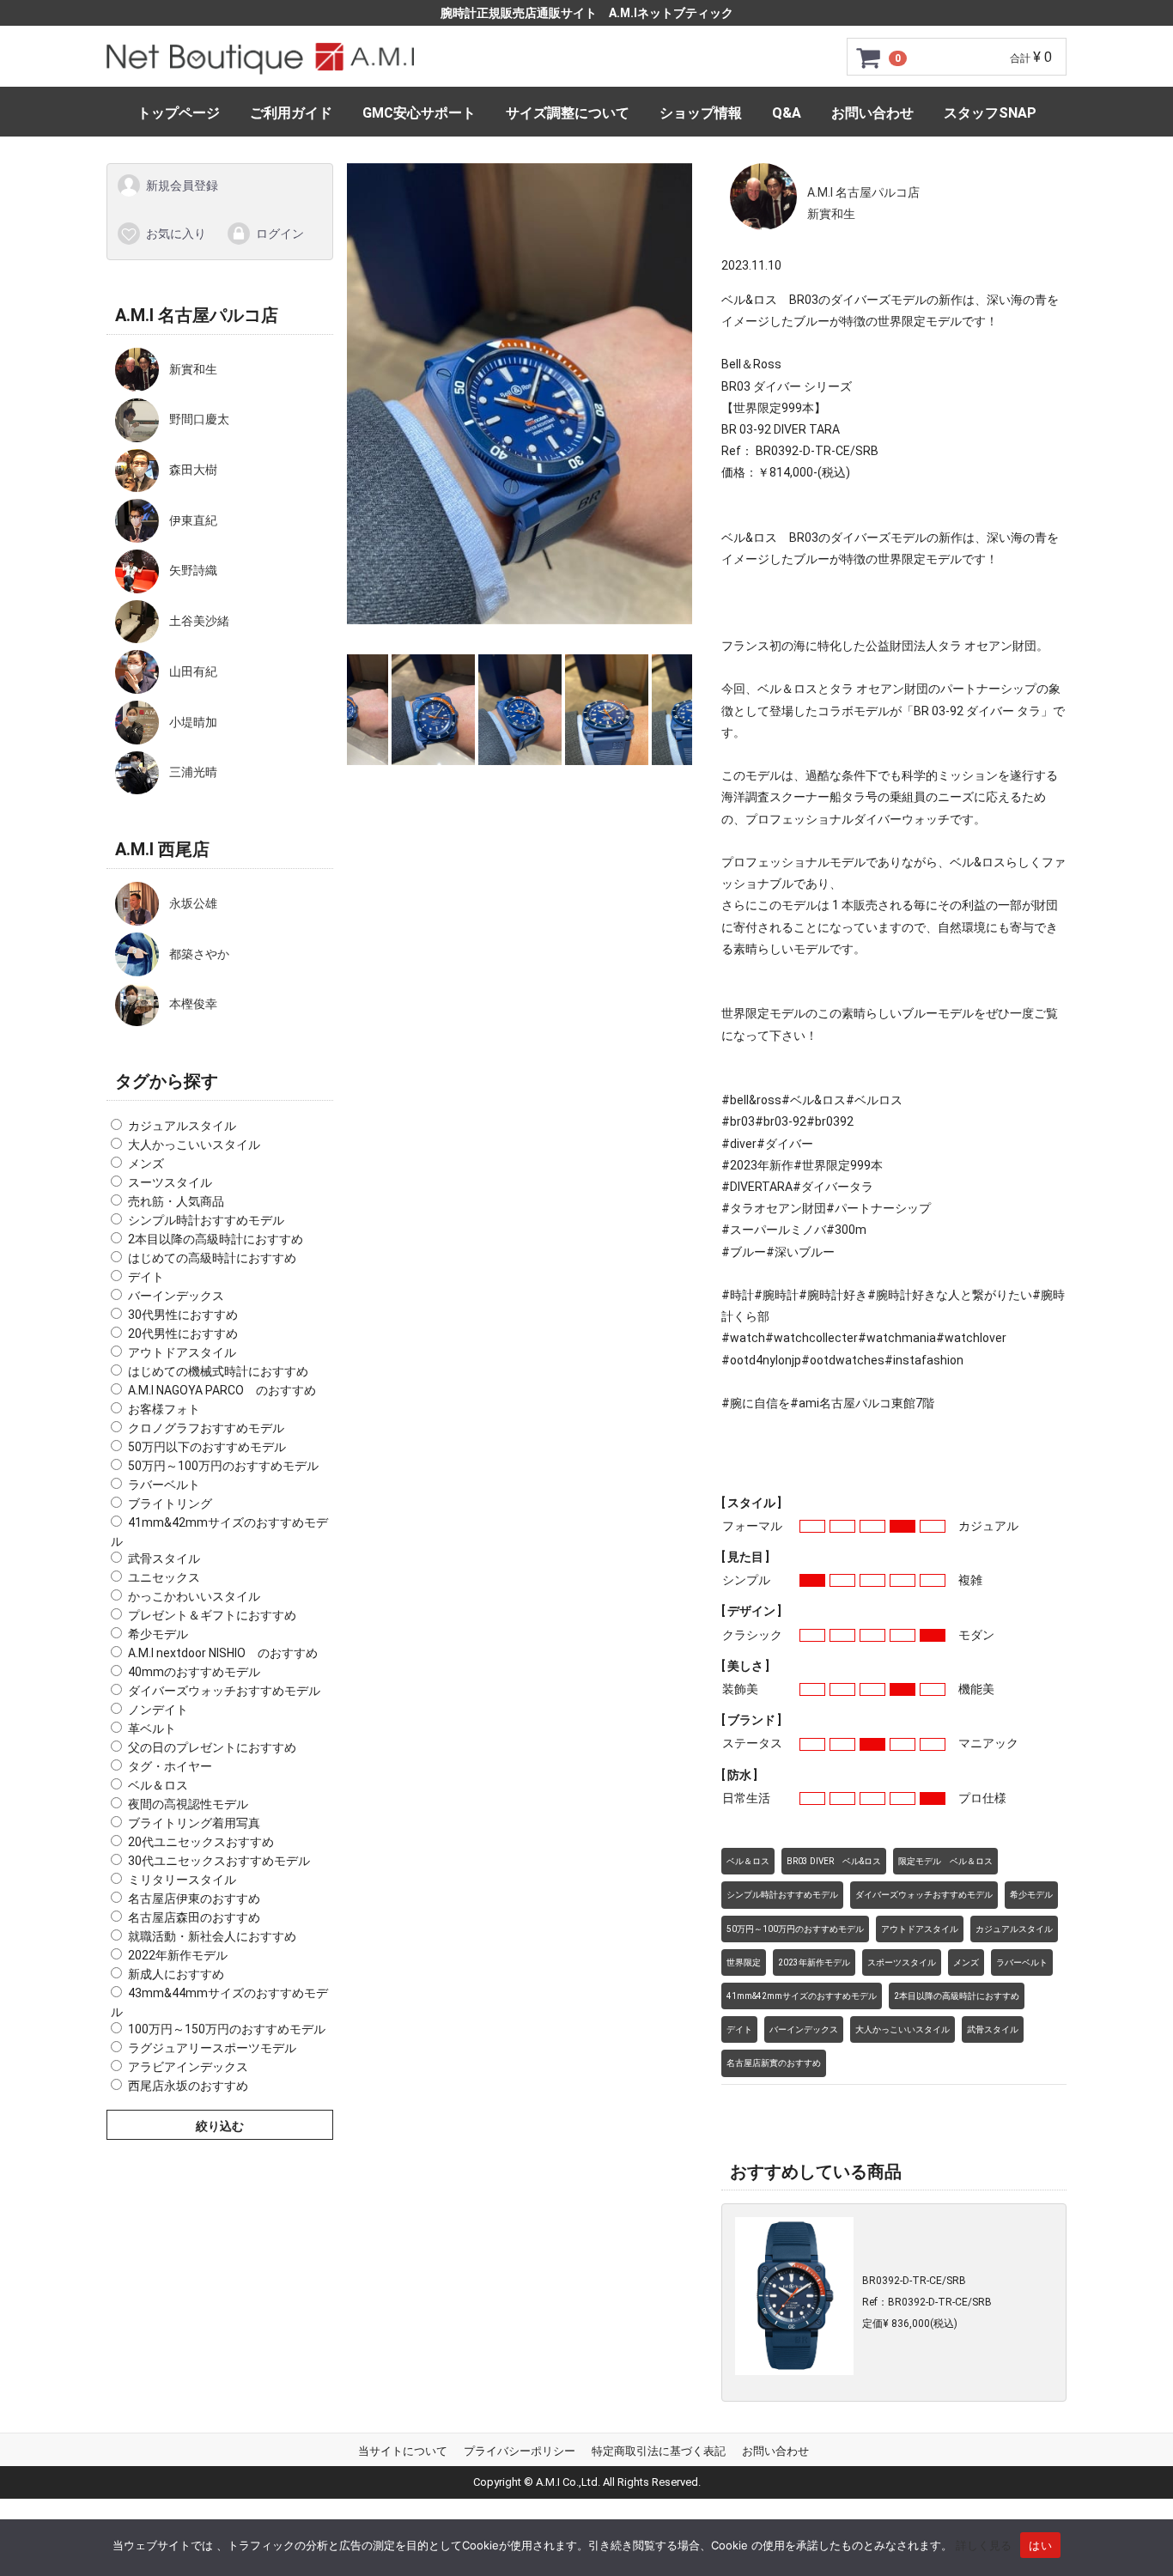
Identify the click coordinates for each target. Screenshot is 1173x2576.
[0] (869, 58)
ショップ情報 (701, 113)
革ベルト (152, 1728)
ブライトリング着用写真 (194, 1823)
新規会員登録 (182, 185)
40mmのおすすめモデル (194, 1672)
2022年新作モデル (178, 1955)
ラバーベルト (164, 1485)
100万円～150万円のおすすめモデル (227, 2028)
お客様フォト (164, 1409)
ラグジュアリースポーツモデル (212, 2047)
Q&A (787, 113)
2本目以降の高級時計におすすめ (216, 1239)
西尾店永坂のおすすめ (188, 2085)
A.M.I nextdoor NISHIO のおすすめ (223, 1653)
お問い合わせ (872, 113)
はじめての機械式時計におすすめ (218, 1371)
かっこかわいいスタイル (194, 1596)
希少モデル (158, 1634)
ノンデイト (158, 1710)
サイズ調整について (568, 113)
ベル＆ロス (158, 1785)
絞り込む (220, 2125)
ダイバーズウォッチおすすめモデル (224, 1691)
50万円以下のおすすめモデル (207, 1447)
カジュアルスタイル (182, 1126)
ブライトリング (170, 1504)
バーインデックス (176, 1296)
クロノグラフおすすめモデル (206, 1428)
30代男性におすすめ (183, 1315)
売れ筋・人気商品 (176, 1201)
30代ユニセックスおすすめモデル (219, 1861)
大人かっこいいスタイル (194, 1145)
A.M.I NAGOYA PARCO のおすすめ (222, 1390)
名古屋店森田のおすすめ (194, 1917)
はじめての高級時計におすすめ (212, 1258)
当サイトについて (403, 2451)
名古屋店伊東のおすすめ (194, 1899)
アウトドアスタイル (182, 1352)
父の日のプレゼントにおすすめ (212, 1747)
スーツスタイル (170, 1182)
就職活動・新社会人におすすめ (212, 1936)
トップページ (179, 113)
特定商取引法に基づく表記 (659, 2451)
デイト (146, 1277)
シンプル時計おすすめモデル (206, 1220)
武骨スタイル (164, 1558)
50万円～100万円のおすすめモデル (223, 1466)
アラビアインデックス (188, 2066)
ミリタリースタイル (182, 1880)
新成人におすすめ (176, 1974)
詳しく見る (984, 2545)
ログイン (280, 233)
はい (1040, 2545)
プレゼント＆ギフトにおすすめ (212, 1615)
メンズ (146, 1163)
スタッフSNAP (990, 113)
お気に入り (176, 233)
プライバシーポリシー (520, 2451)
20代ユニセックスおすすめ (201, 1842)
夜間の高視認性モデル (188, 1804)
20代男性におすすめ (183, 1334)
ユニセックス (164, 1577)
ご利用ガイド (291, 113)
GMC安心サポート (419, 113)
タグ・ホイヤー (170, 1766)
